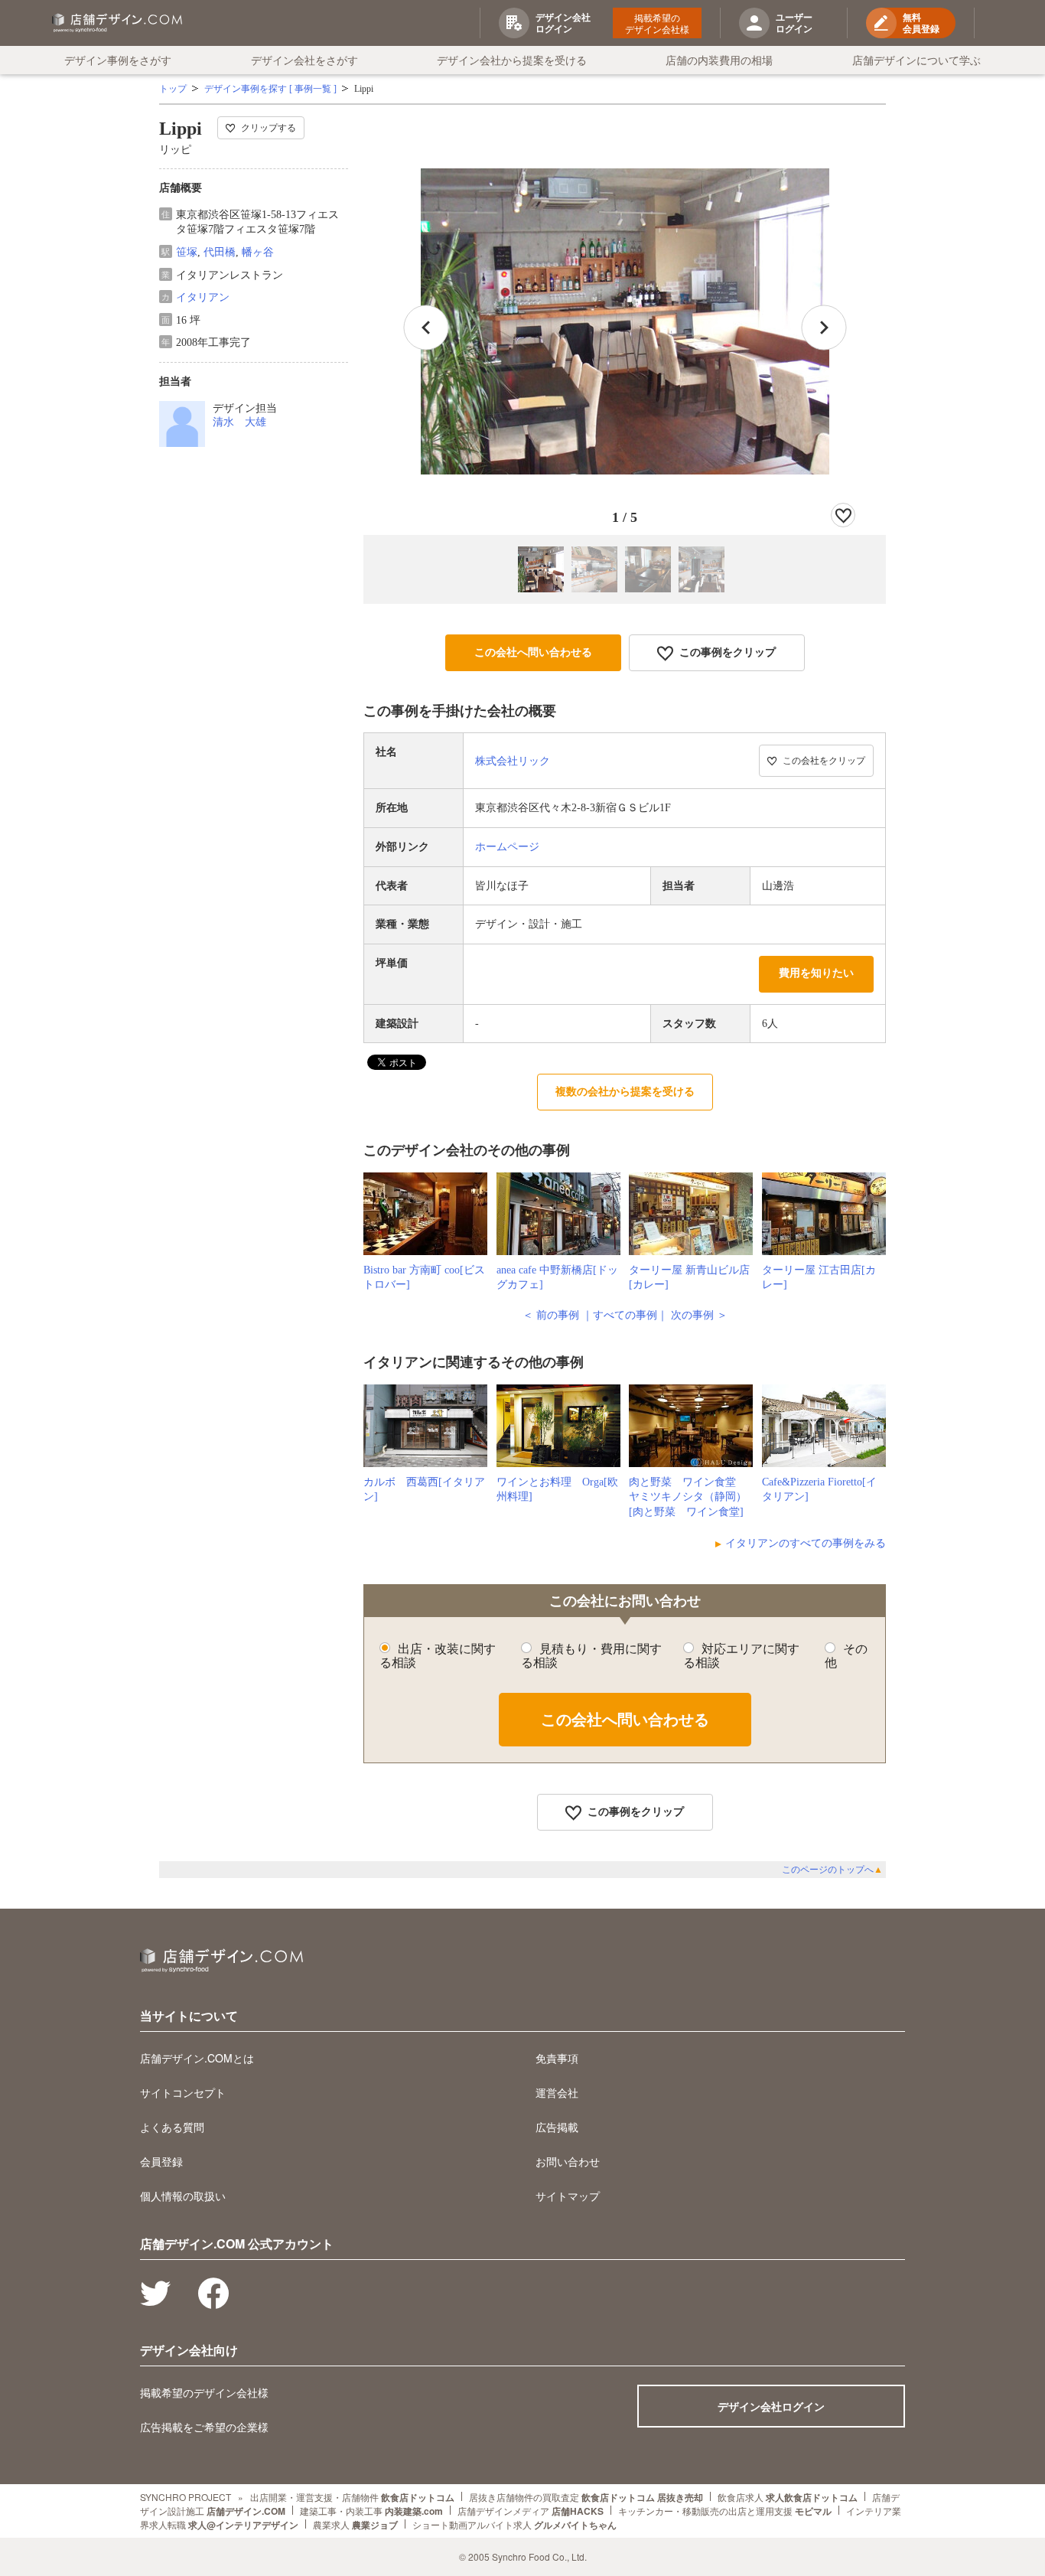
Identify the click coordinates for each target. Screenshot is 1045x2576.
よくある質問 (172, 2127)
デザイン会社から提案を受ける (512, 60)
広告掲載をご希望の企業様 (204, 2427)
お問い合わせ (568, 2161)
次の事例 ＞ (699, 1315)
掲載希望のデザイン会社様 (657, 23)
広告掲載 (557, 2127)
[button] (824, 328)
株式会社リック (513, 761)
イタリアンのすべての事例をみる (806, 1543)
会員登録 (161, 2161)
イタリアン (203, 297)
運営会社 (557, 2092)
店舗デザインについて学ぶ (916, 60)
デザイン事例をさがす (118, 60)
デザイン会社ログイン (771, 2406)
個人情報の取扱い (183, 2196)
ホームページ (507, 847)
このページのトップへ (832, 1870)
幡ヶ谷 (258, 252)
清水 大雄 (239, 422)
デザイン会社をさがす (304, 60)
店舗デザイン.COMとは (197, 2058)
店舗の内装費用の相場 (719, 60)
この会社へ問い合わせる (533, 652)
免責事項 (557, 2058)
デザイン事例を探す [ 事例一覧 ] (270, 89)
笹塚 (187, 252)
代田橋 (220, 252)
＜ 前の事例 (551, 1315)
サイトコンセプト (183, 2092)
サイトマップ (568, 2196)
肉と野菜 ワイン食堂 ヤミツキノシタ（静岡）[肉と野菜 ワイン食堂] (688, 1497)
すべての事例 (625, 1315)
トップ (173, 89)
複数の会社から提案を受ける (625, 1092)
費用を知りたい (816, 973)
